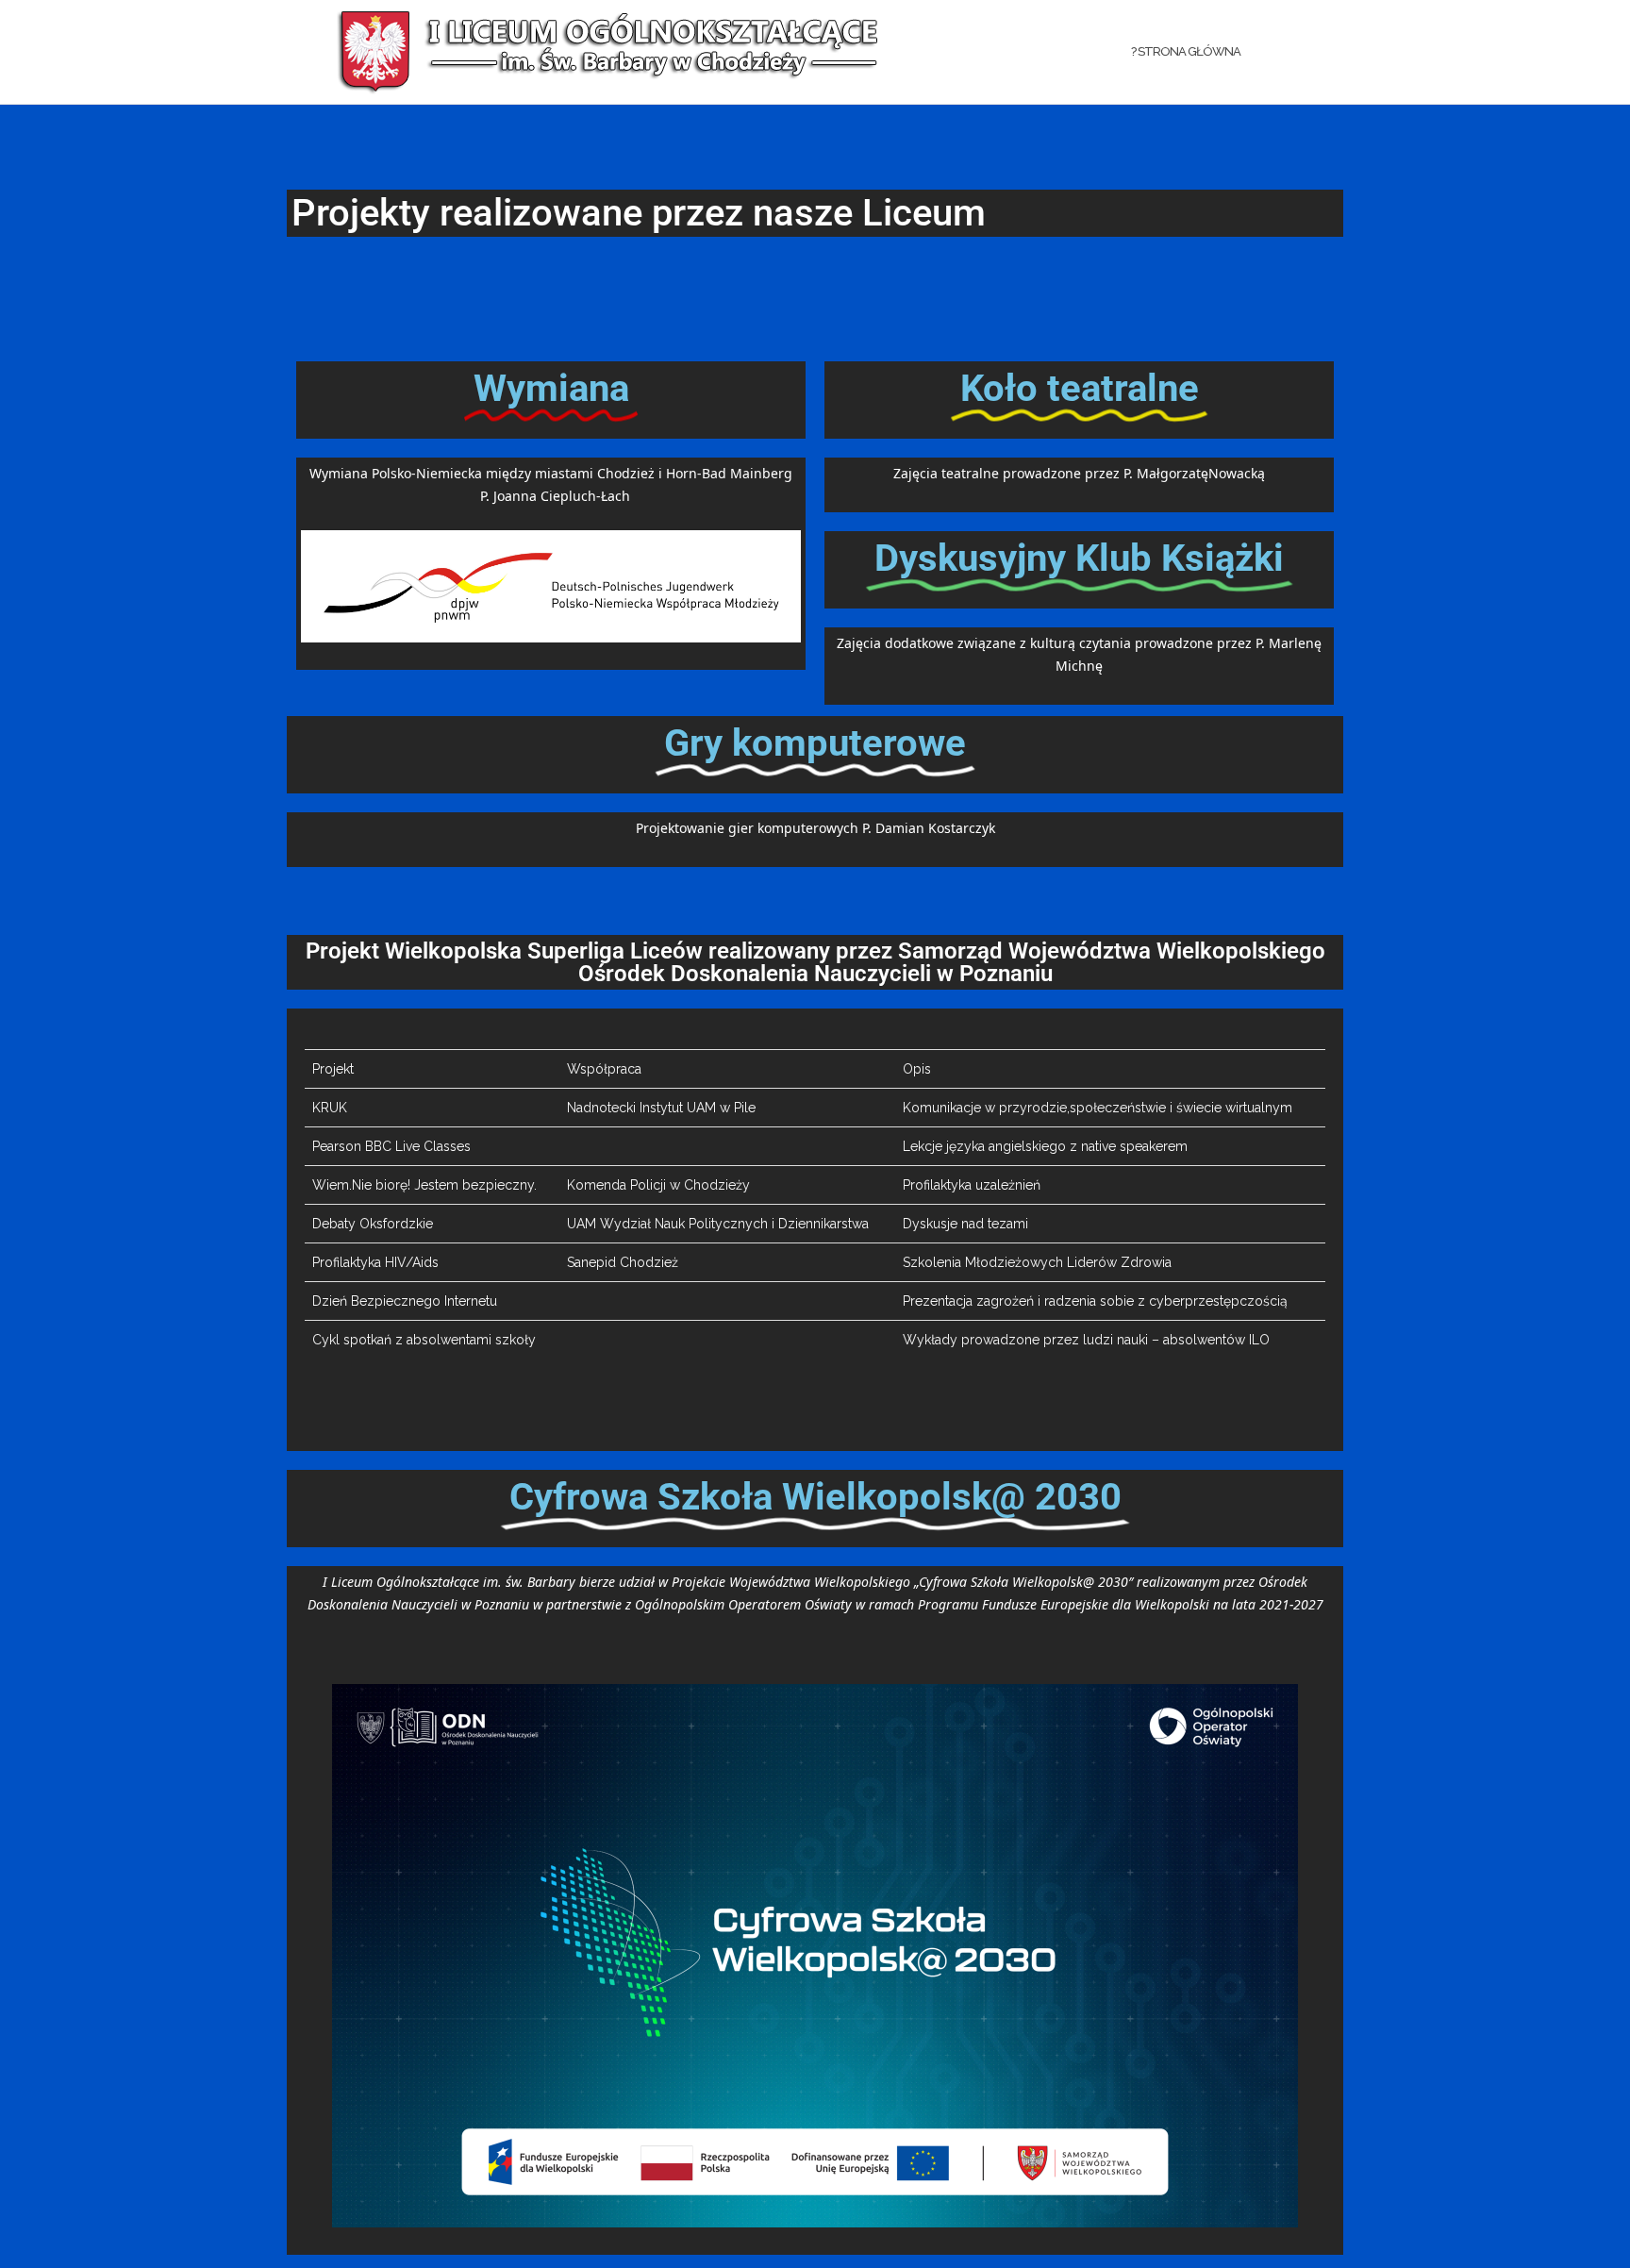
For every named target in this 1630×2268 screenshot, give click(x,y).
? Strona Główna (1186, 51)
